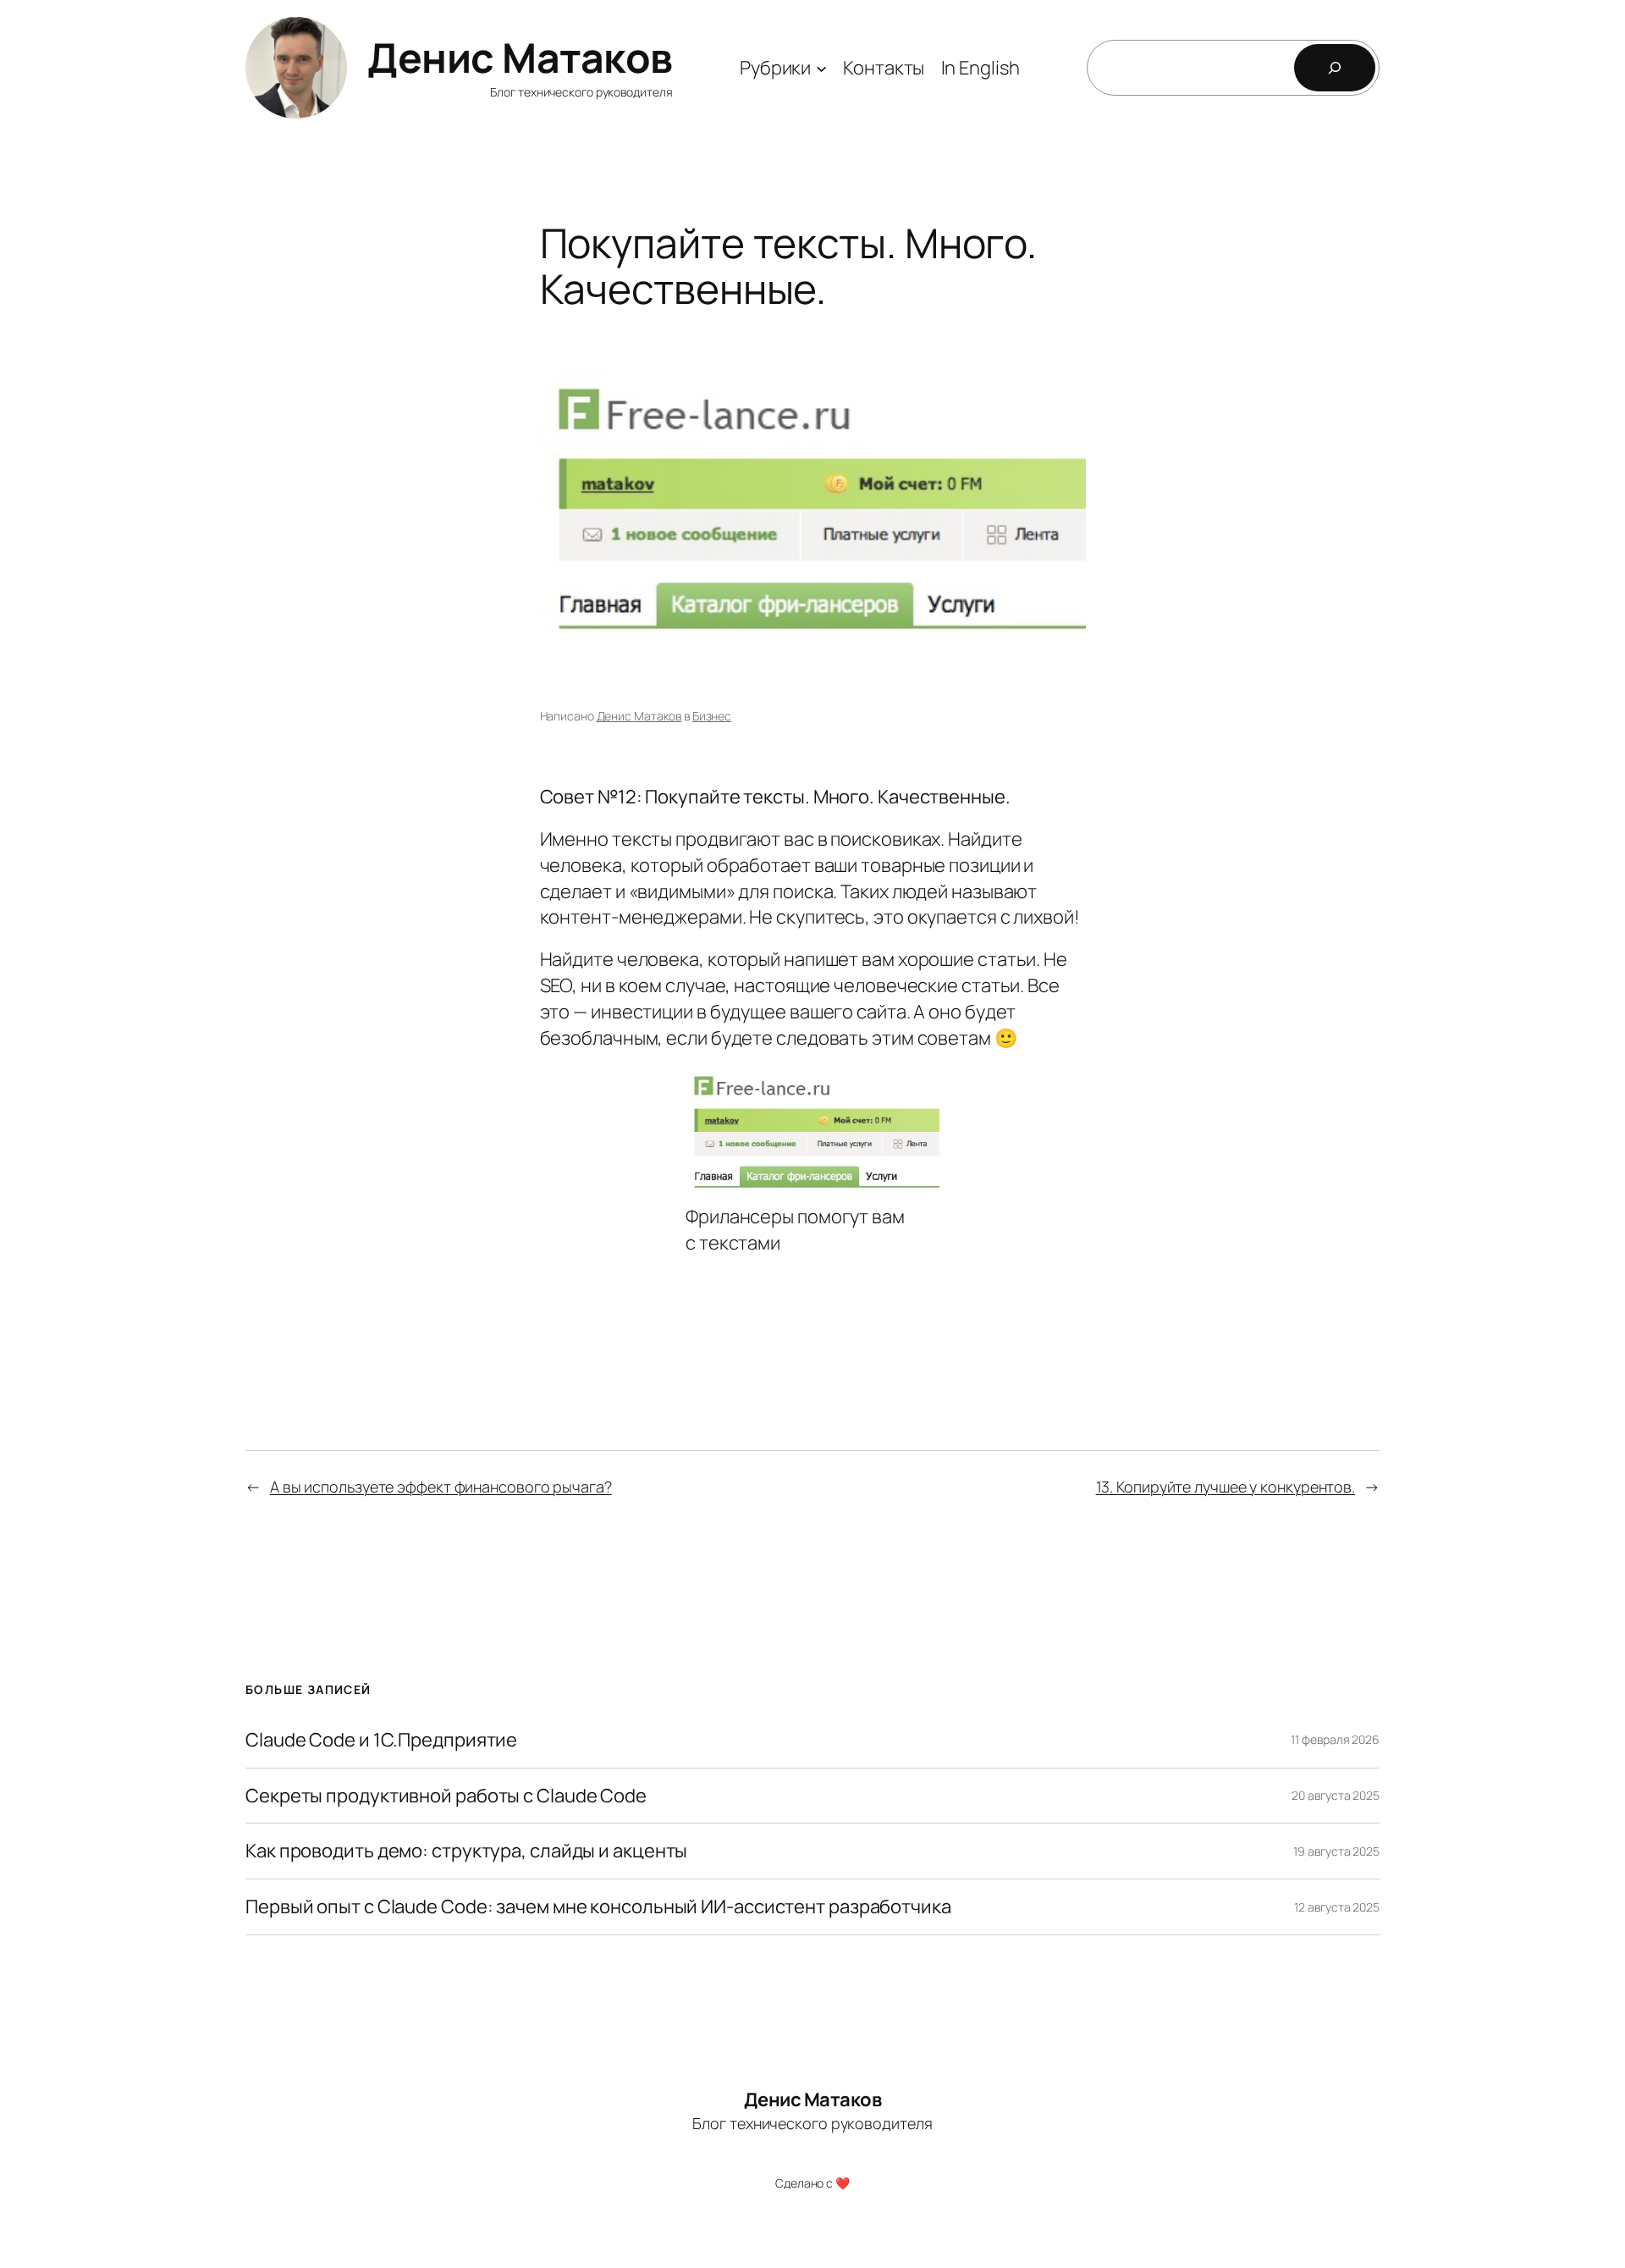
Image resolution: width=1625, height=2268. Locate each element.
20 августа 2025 (1336, 1795)
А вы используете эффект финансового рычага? (441, 1487)
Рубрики (775, 68)
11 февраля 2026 (1335, 1739)
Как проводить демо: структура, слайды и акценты (466, 1851)
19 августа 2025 (1336, 1851)
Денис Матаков (520, 57)
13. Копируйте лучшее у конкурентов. (1226, 1487)
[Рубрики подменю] (821, 67)
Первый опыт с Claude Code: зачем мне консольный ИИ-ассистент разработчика (598, 1907)
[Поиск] (1335, 68)
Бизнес (712, 716)
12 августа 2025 (1337, 1907)
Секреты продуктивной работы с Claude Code (446, 1796)
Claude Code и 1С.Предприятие (381, 1740)
